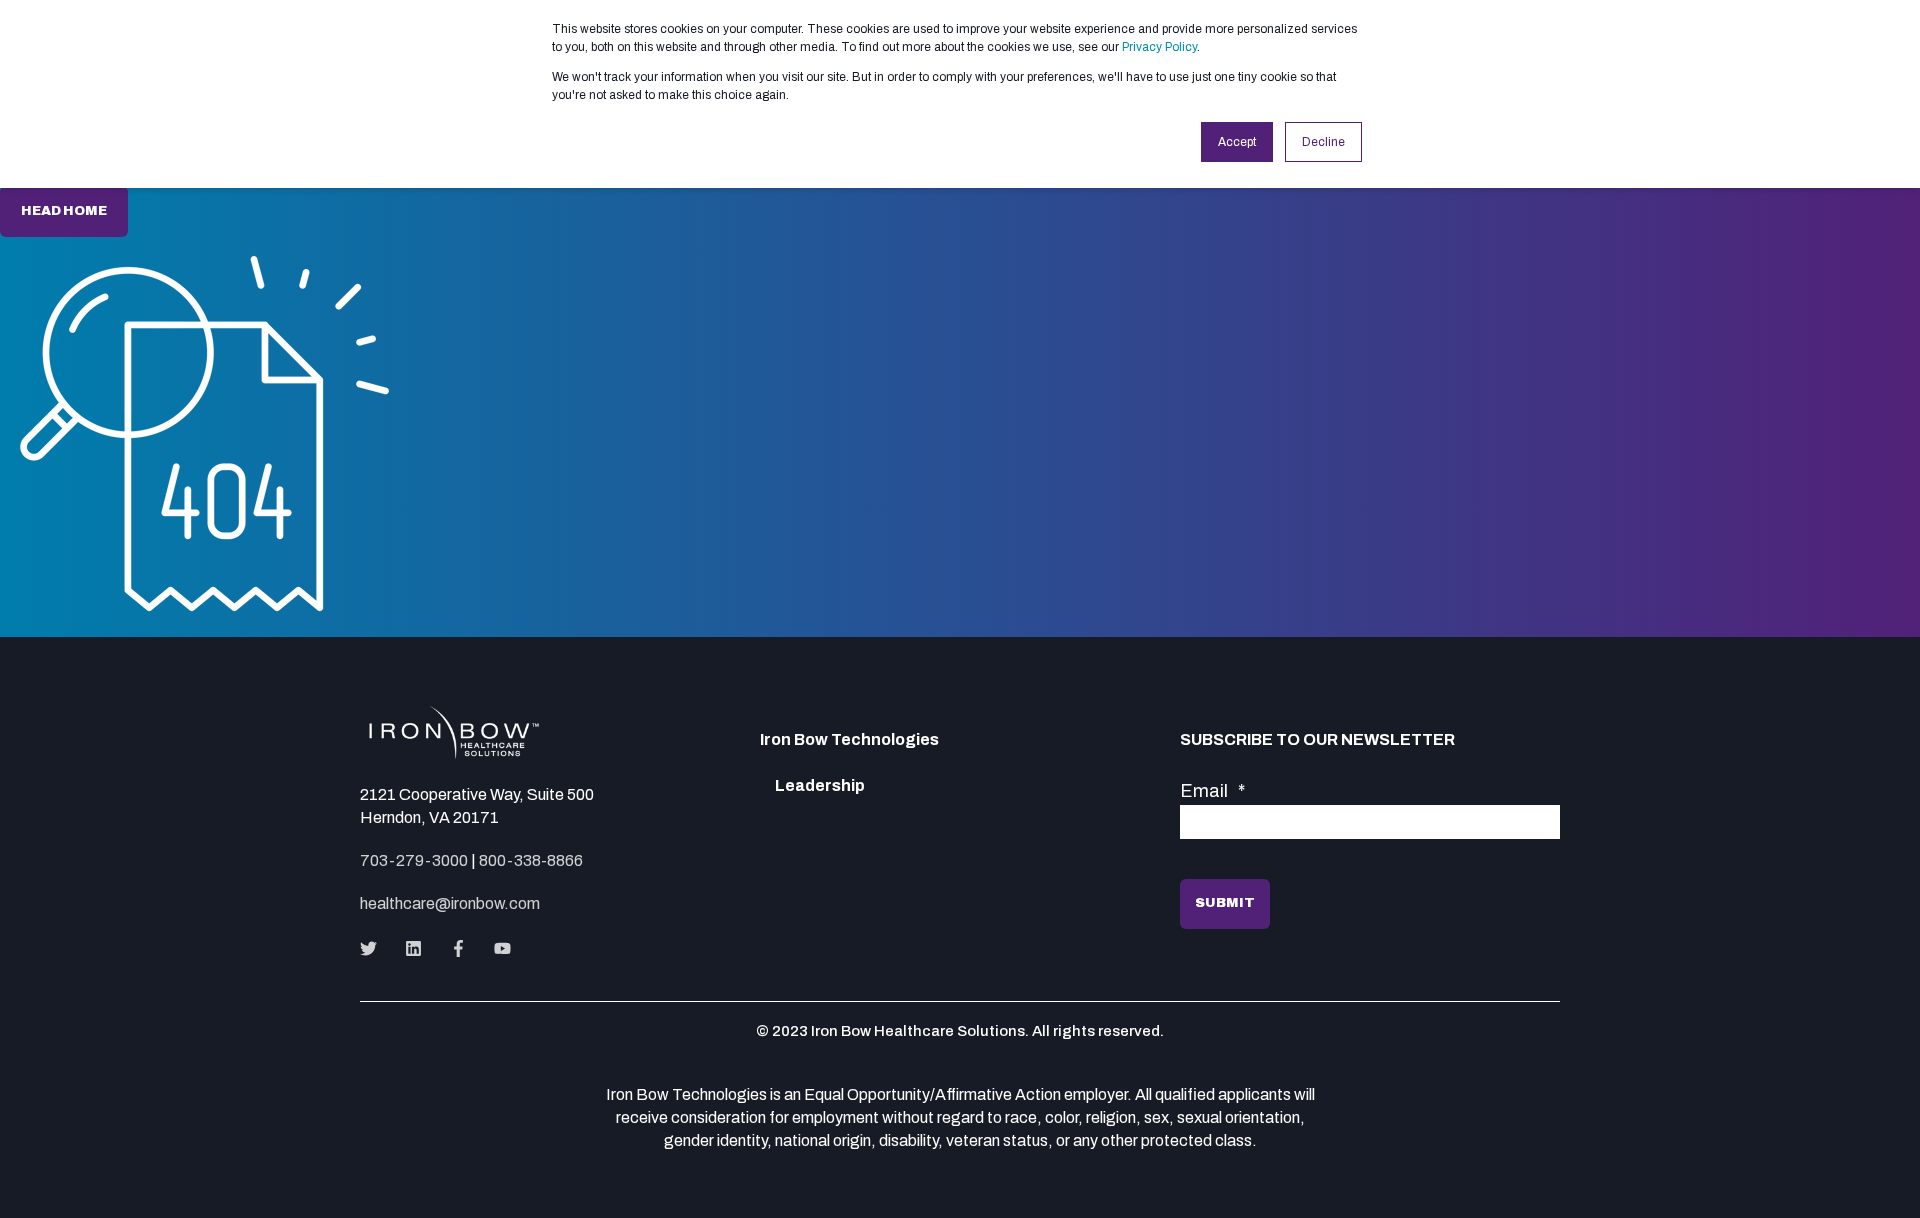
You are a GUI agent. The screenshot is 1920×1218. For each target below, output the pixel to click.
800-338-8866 (531, 860)
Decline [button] (1323, 142)
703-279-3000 (414, 860)
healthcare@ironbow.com (450, 903)
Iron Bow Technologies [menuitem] (849, 740)
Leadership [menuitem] (820, 786)
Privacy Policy (1159, 47)
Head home (64, 211)
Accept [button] (1237, 142)
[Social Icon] (374, 948)
